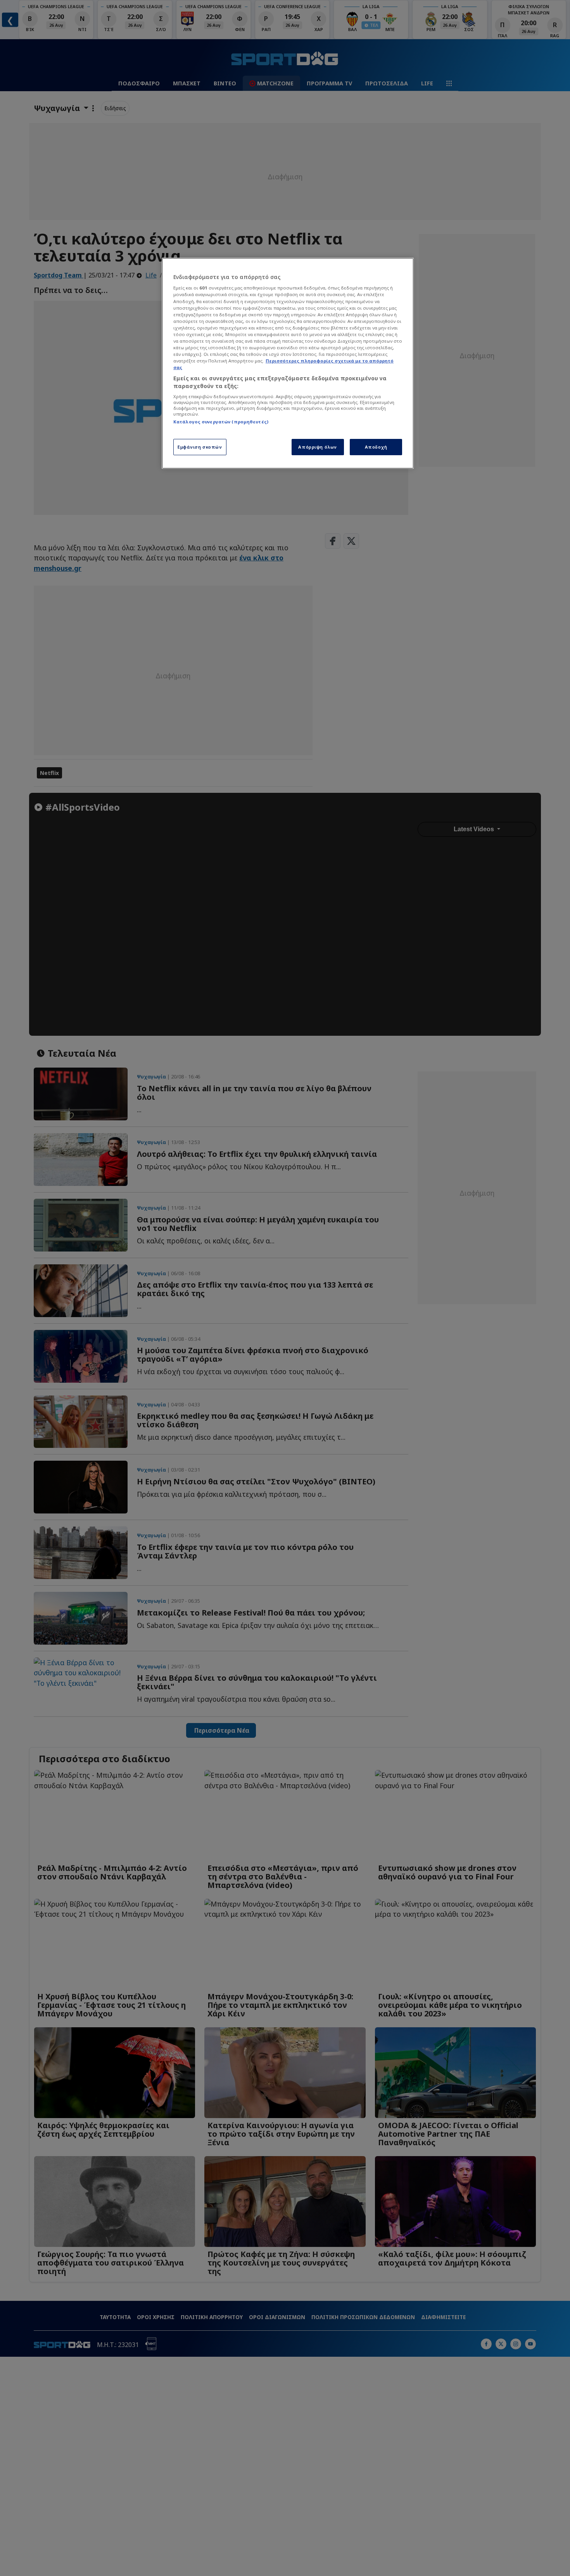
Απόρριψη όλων (317, 447)
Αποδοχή (376, 447)
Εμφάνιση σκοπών (200, 447)
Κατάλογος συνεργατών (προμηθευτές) (221, 422)
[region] (288, 363)
